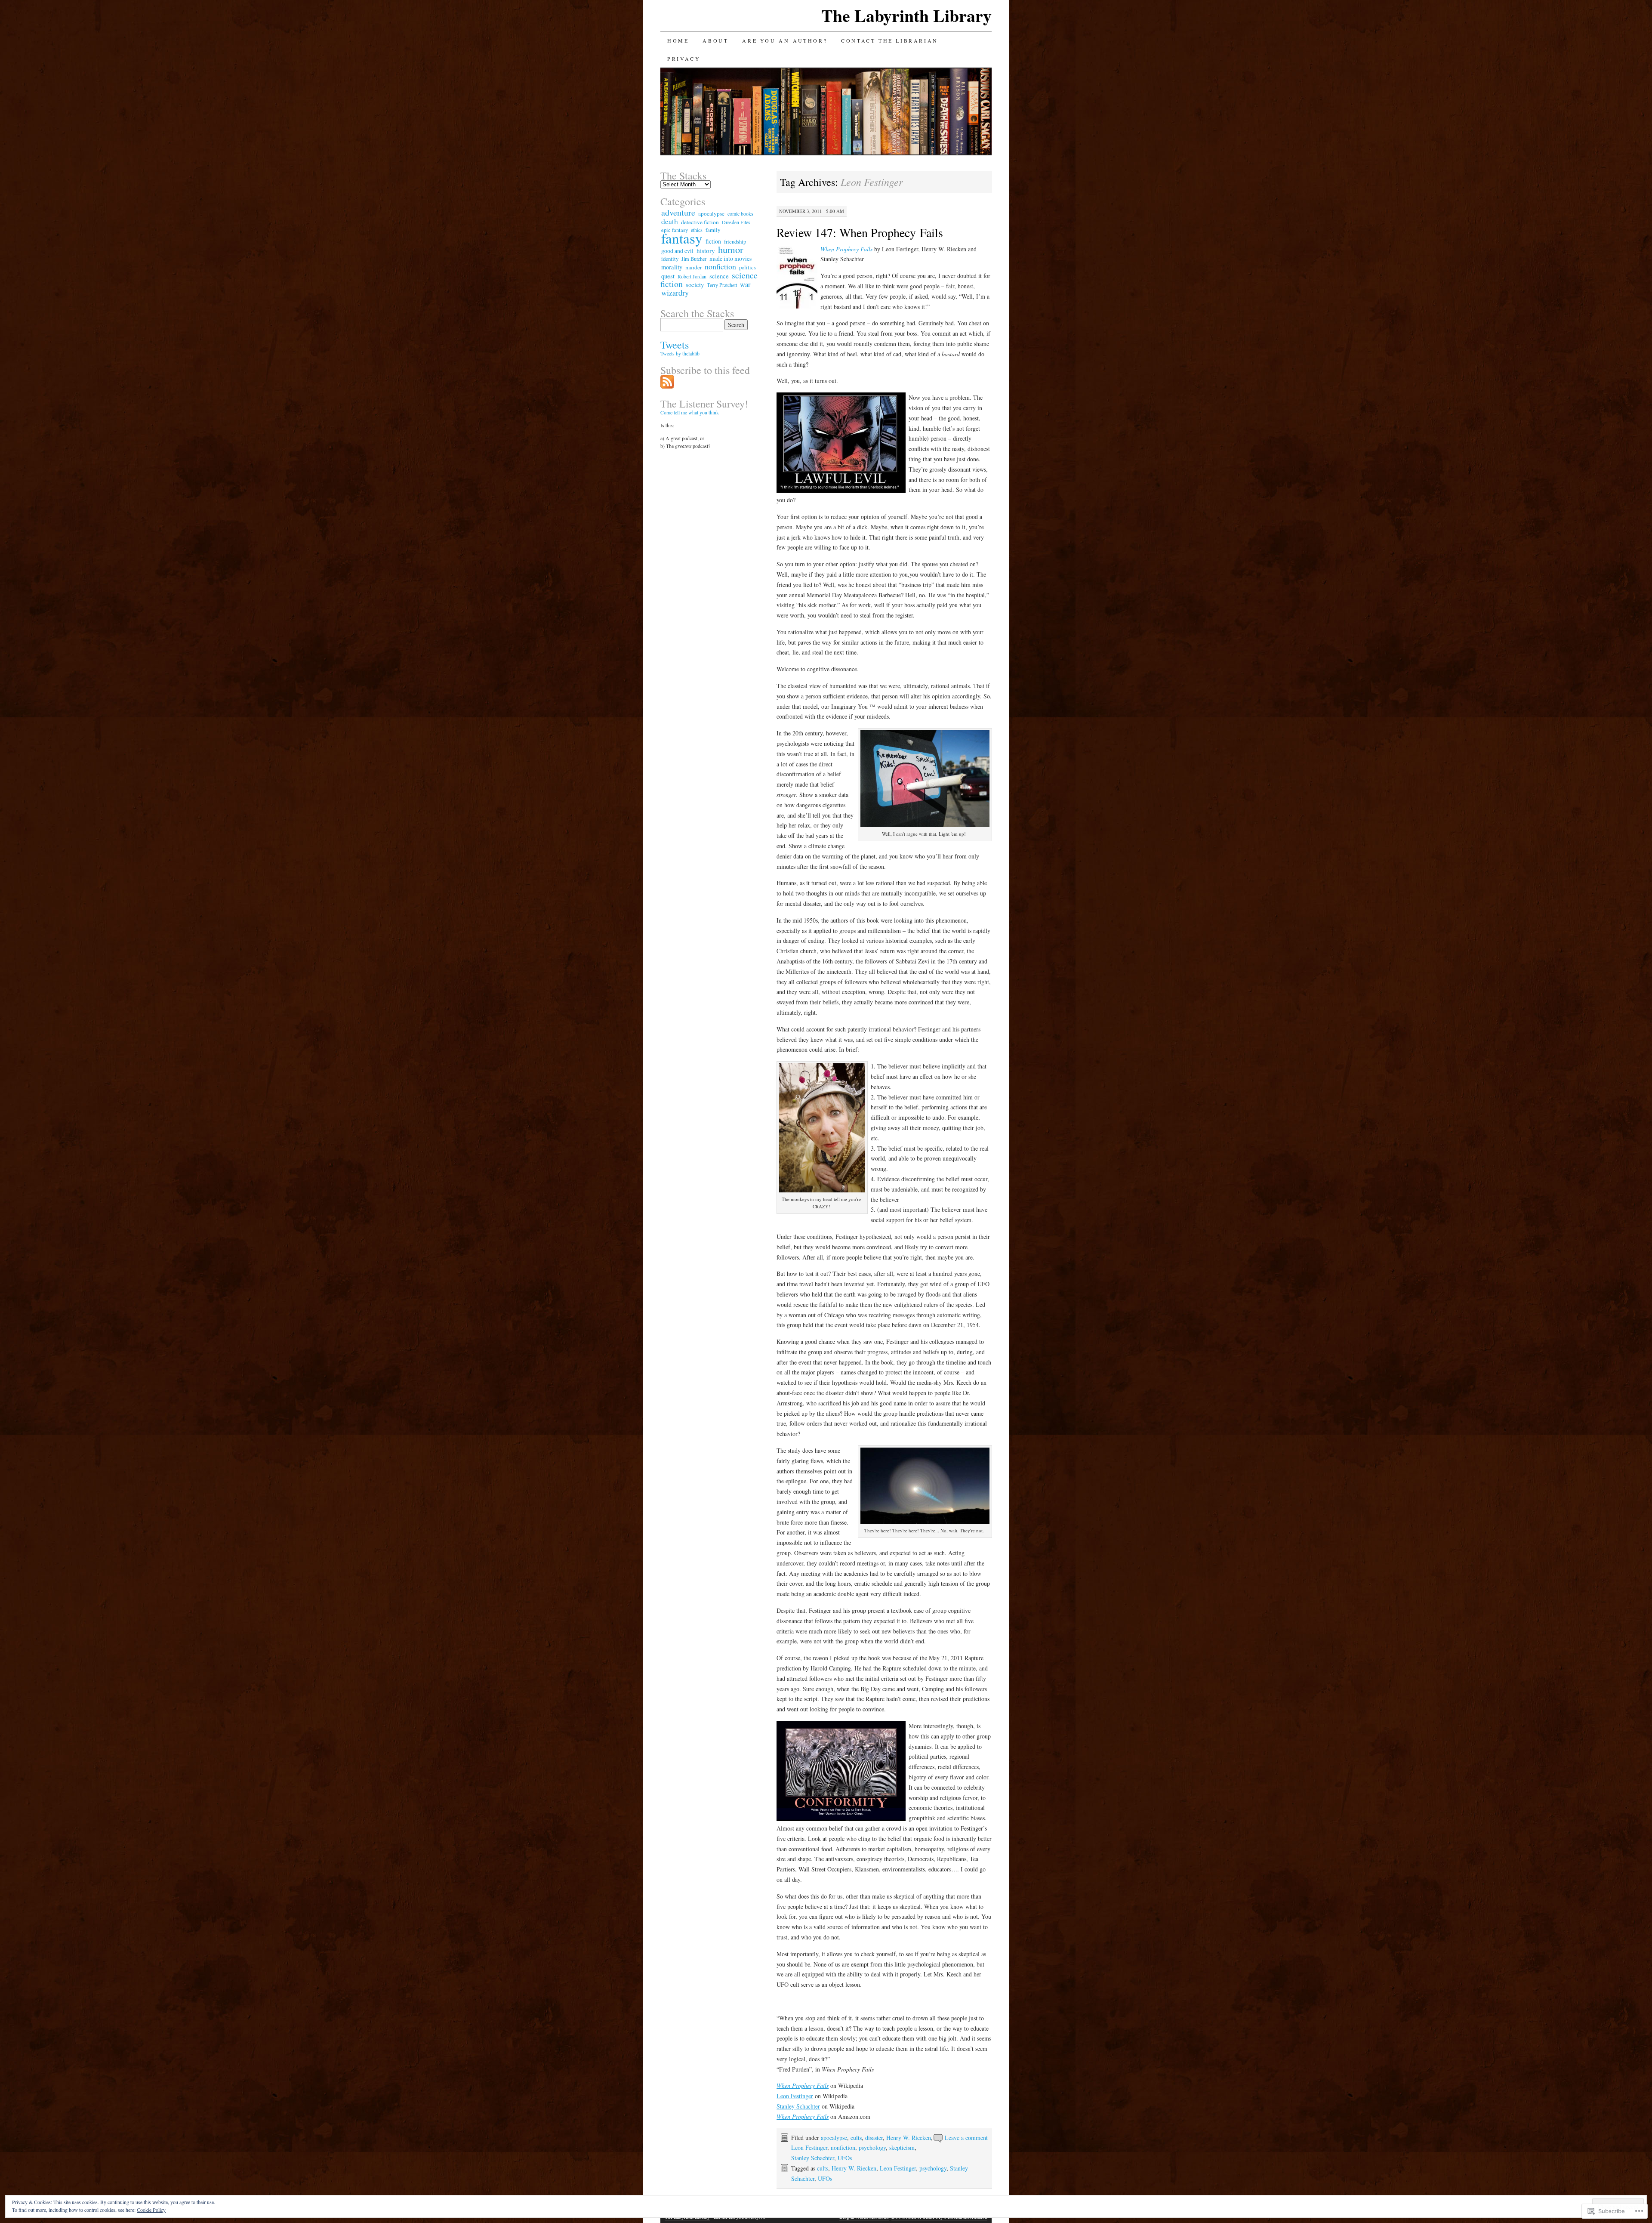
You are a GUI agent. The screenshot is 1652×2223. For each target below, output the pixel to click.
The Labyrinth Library (906, 15)
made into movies (730, 258)
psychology (872, 2147)
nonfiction (843, 2147)
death (670, 221)
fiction (713, 241)
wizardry (675, 293)
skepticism (902, 2147)
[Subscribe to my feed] (667, 386)
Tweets (675, 345)
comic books (740, 213)
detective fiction (700, 222)
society (695, 285)
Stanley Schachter (798, 2106)
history (706, 250)
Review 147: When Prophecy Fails (860, 232)
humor (731, 249)
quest (668, 276)
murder (693, 267)
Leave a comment (966, 2138)
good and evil (677, 251)
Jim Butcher (694, 259)
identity (670, 259)
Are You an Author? (785, 40)
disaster (874, 2138)
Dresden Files (736, 222)
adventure (678, 212)
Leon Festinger (795, 2096)
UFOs (845, 2158)
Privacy (684, 59)
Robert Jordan (692, 276)
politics (747, 267)
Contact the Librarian (890, 40)
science (719, 276)
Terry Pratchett (722, 285)
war (745, 284)
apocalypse (834, 2138)
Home (678, 40)
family (713, 230)
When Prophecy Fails (846, 249)
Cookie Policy (151, 2210)
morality (672, 267)
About (715, 40)
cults (856, 2138)
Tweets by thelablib (680, 353)
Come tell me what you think (690, 412)
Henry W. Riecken (909, 2138)
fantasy (682, 238)
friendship (735, 241)
